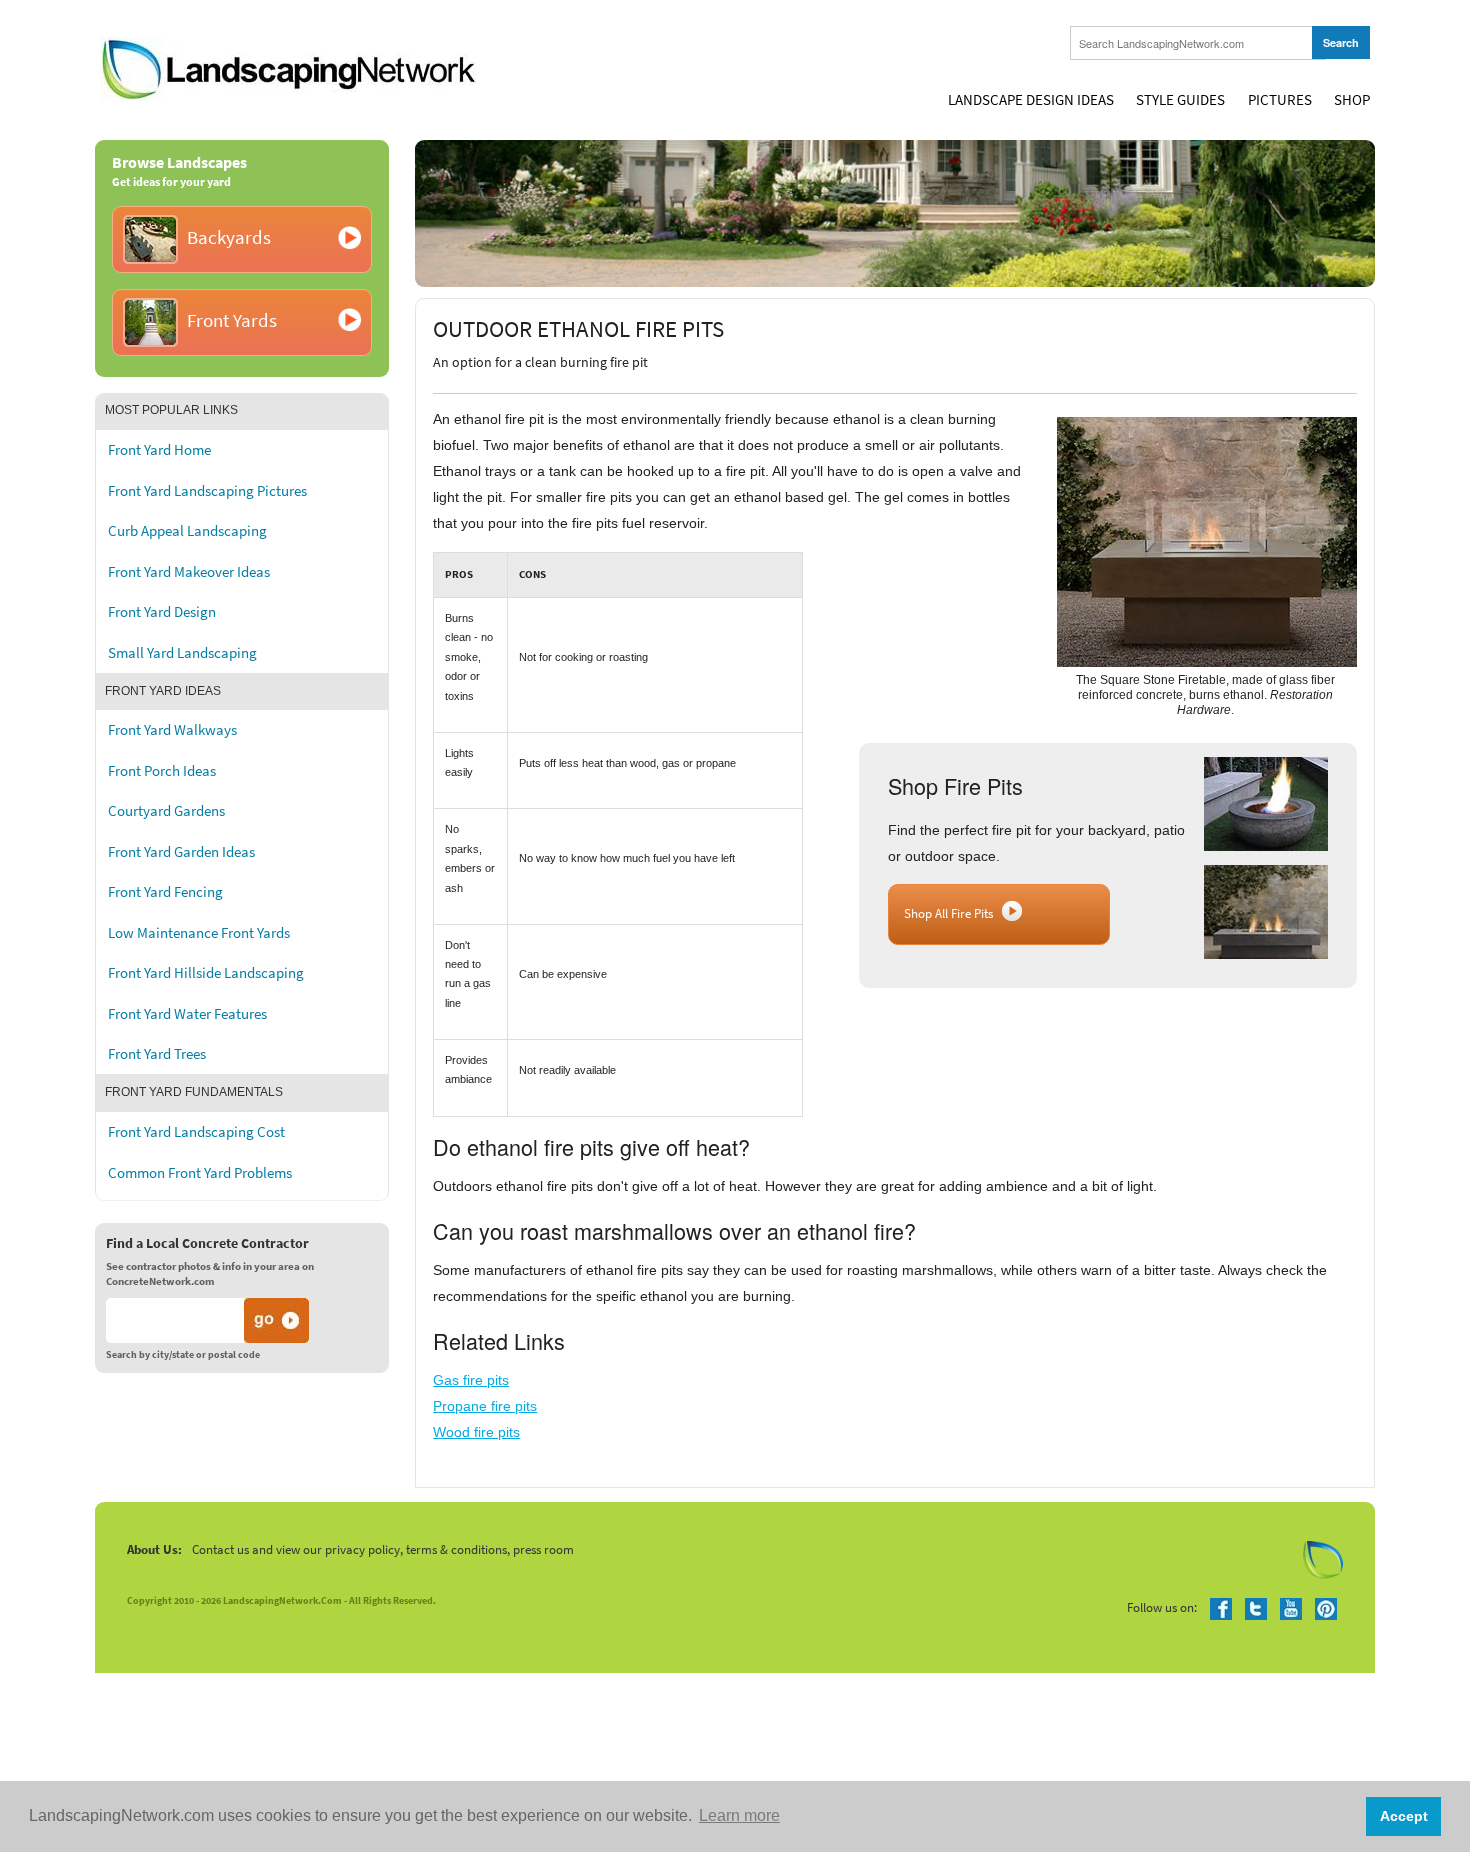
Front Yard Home (159, 450)
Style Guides (1180, 100)
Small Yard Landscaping (182, 653)
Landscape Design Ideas (1031, 100)
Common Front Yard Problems (200, 1173)
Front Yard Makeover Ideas (189, 572)
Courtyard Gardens (166, 811)
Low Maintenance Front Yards (199, 933)
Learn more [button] (739, 1815)
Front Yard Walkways (172, 730)
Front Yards (232, 320)
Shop (1352, 100)
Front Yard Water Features (187, 1014)
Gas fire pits (471, 1380)
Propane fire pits (485, 1406)
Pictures (1280, 100)
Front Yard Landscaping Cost (196, 1132)
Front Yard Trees (157, 1054)
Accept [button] (1404, 1816)
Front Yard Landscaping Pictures (207, 491)
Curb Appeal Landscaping (187, 531)
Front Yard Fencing (165, 892)
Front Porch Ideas (162, 771)
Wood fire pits (476, 1432)
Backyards (229, 237)
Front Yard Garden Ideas (181, 852)
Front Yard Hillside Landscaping (206, 973)
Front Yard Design (162, 612)
